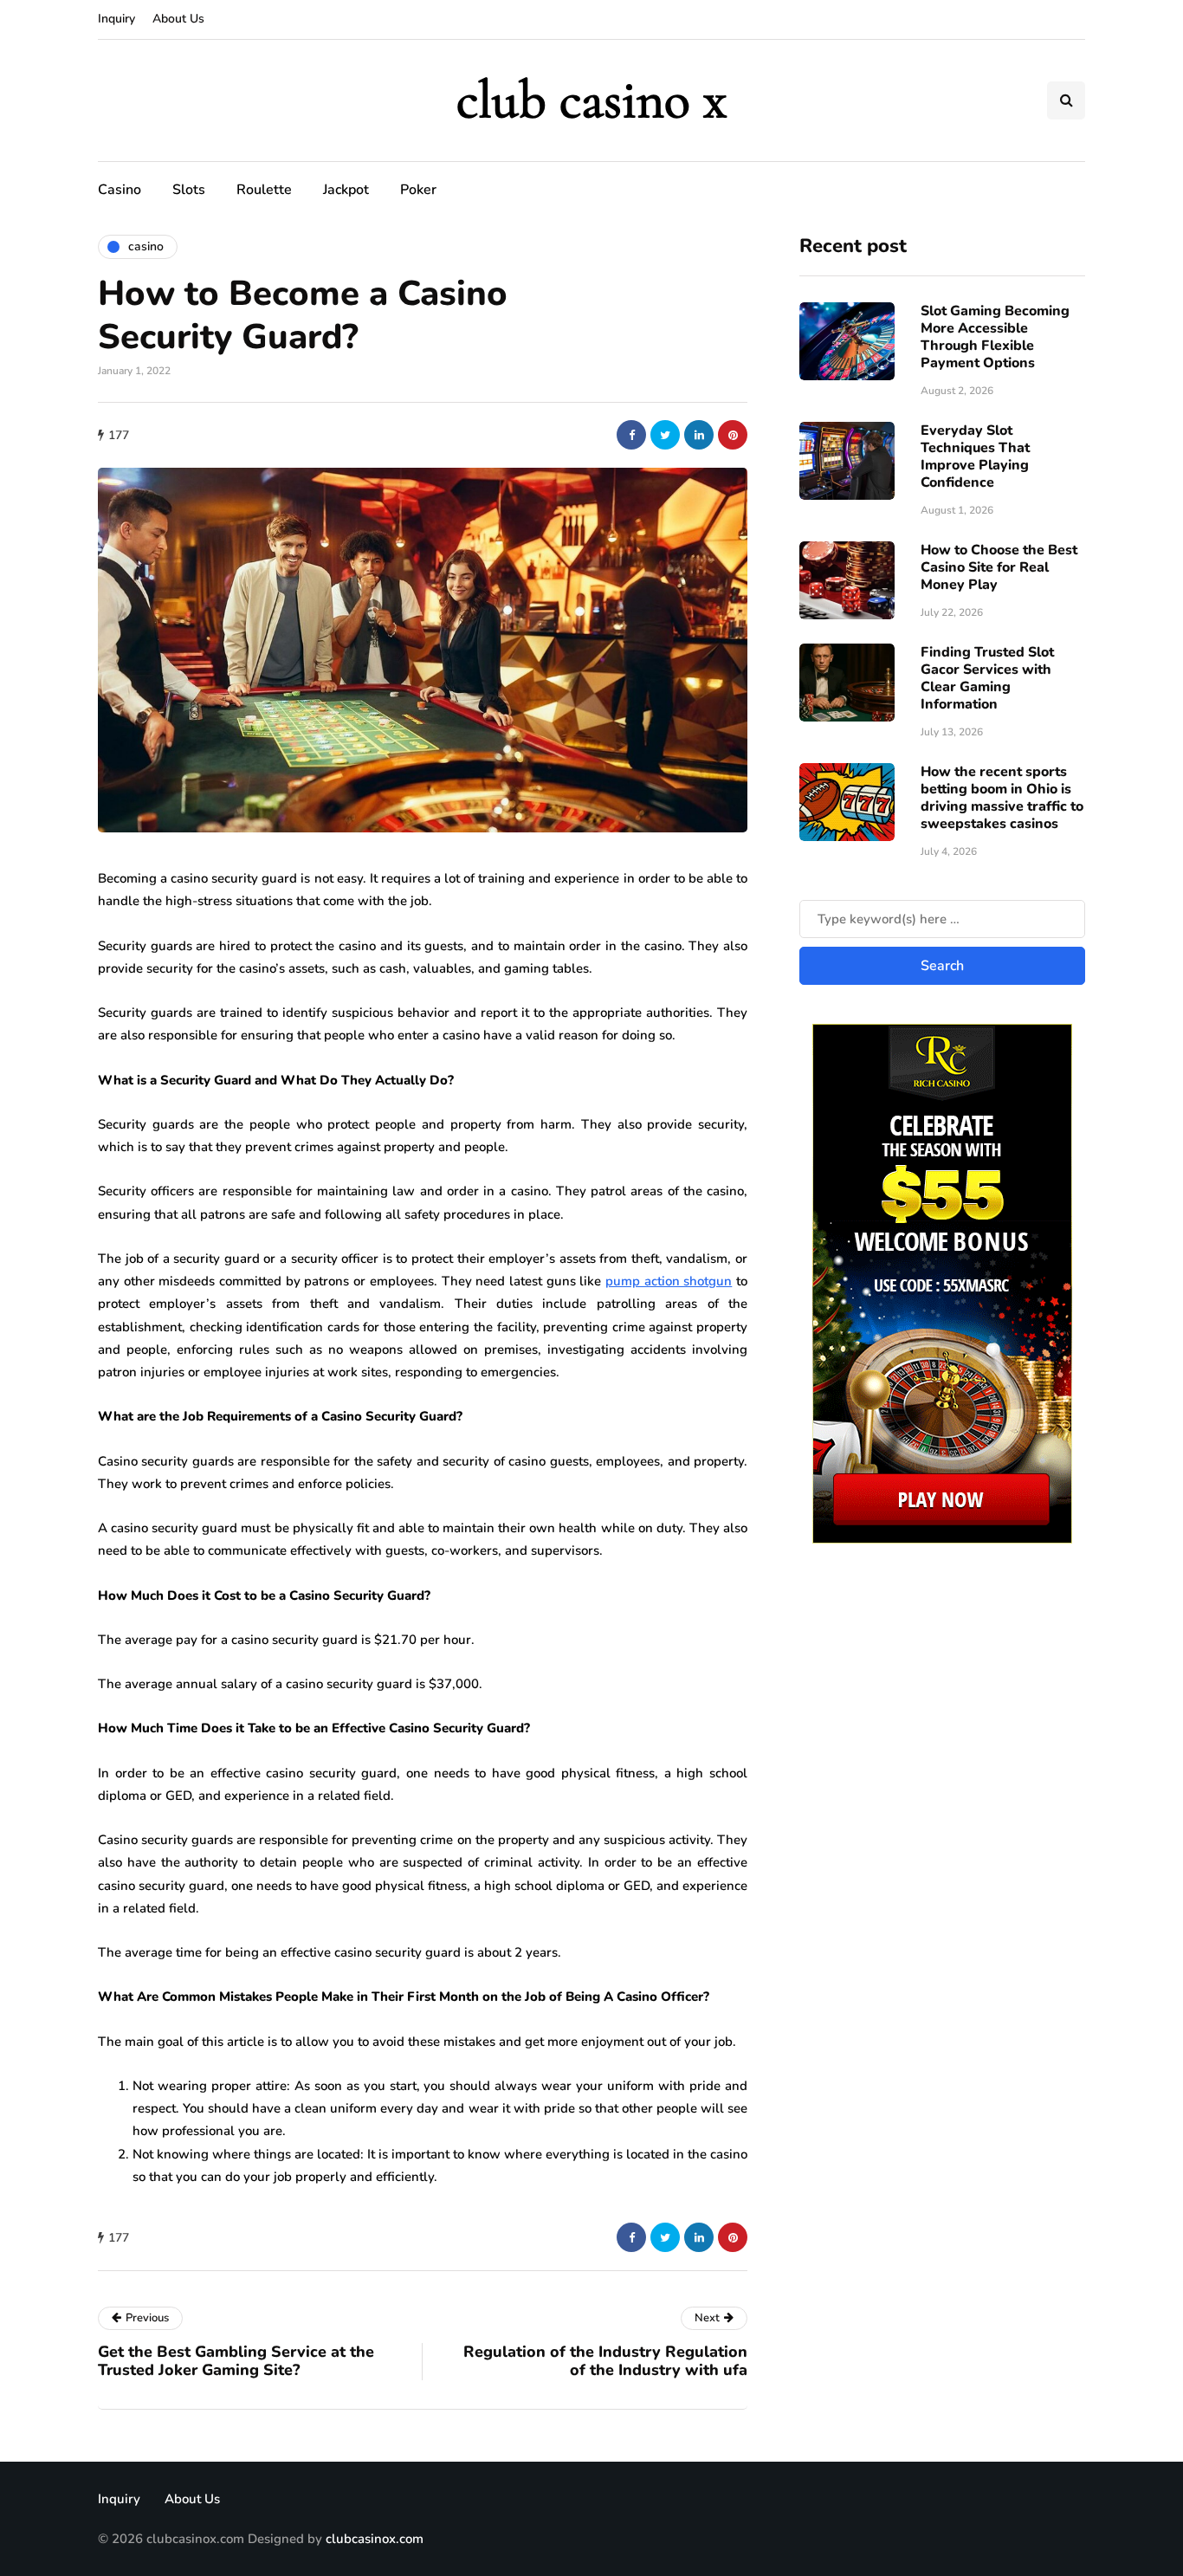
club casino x (591, 100)
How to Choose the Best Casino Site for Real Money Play (999, 567)
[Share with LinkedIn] (699, 435)
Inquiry (116, 19)
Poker (418, 190)
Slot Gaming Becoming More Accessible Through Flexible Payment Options (995, 337)
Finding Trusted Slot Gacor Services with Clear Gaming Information (987, 678)
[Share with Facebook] (631, 435)
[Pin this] (733, 435)
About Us (178, 19)
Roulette (264, 190)
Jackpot (346, 190)
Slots (189, 190)
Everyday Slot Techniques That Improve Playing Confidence (975, 456)
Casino (120, 190)
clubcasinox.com (375, 2539)
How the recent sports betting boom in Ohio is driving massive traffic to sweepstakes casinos (1002, 798)
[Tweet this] (665, 435)
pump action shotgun (669, 1281)
